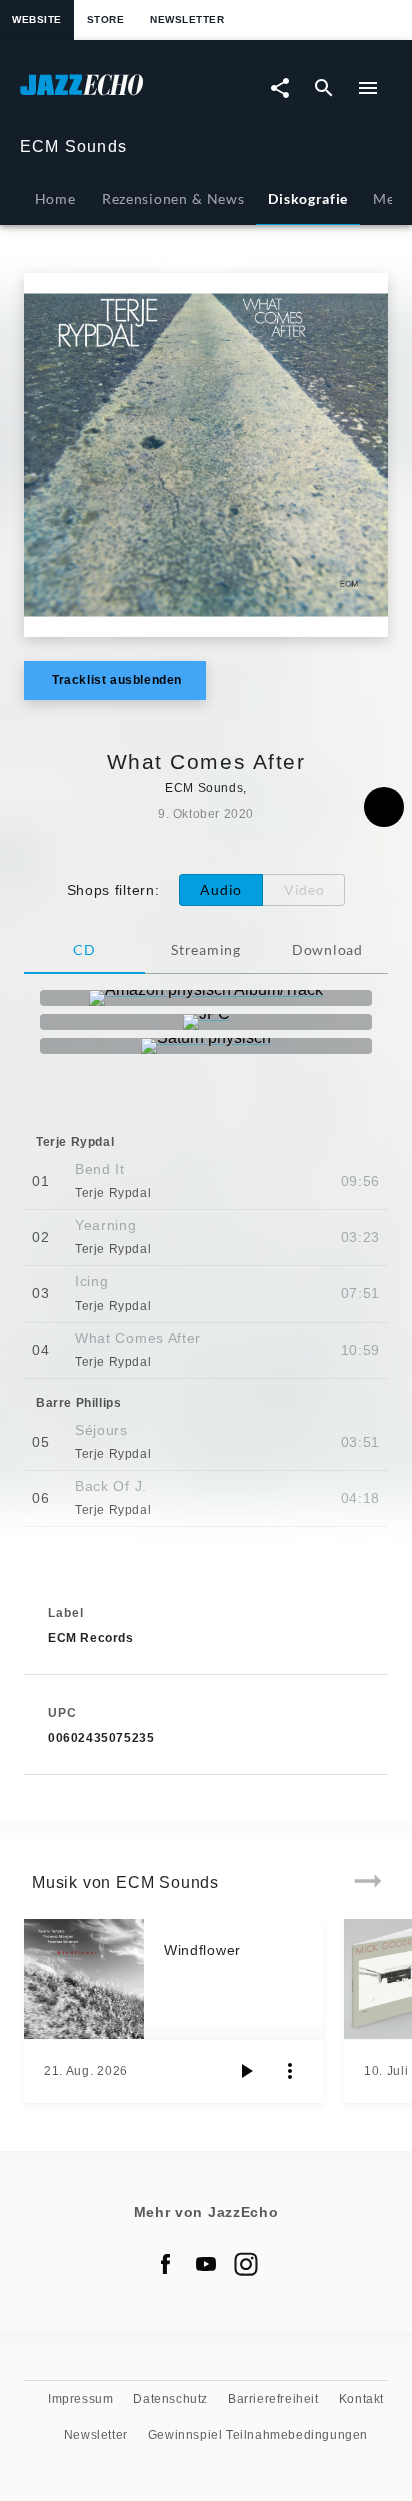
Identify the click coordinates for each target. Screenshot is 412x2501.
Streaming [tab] (205, 949)
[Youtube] (206, 2264)
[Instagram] (246, 2264)
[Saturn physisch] (206, 1046)
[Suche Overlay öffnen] (324, 88)
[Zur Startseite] (113, 94)
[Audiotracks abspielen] (246, 2071)
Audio (221, 889)
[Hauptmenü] (368, 88)
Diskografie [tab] (308, 198)
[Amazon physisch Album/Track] (206, 998)
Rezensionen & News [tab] (173, 198)
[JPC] (206, 1022)
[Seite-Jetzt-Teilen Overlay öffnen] (280, 88)
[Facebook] (166, 2264)
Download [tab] (327, 949)
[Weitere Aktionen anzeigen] (290, 2071)
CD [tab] (84, 949)
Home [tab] (55, 198)
